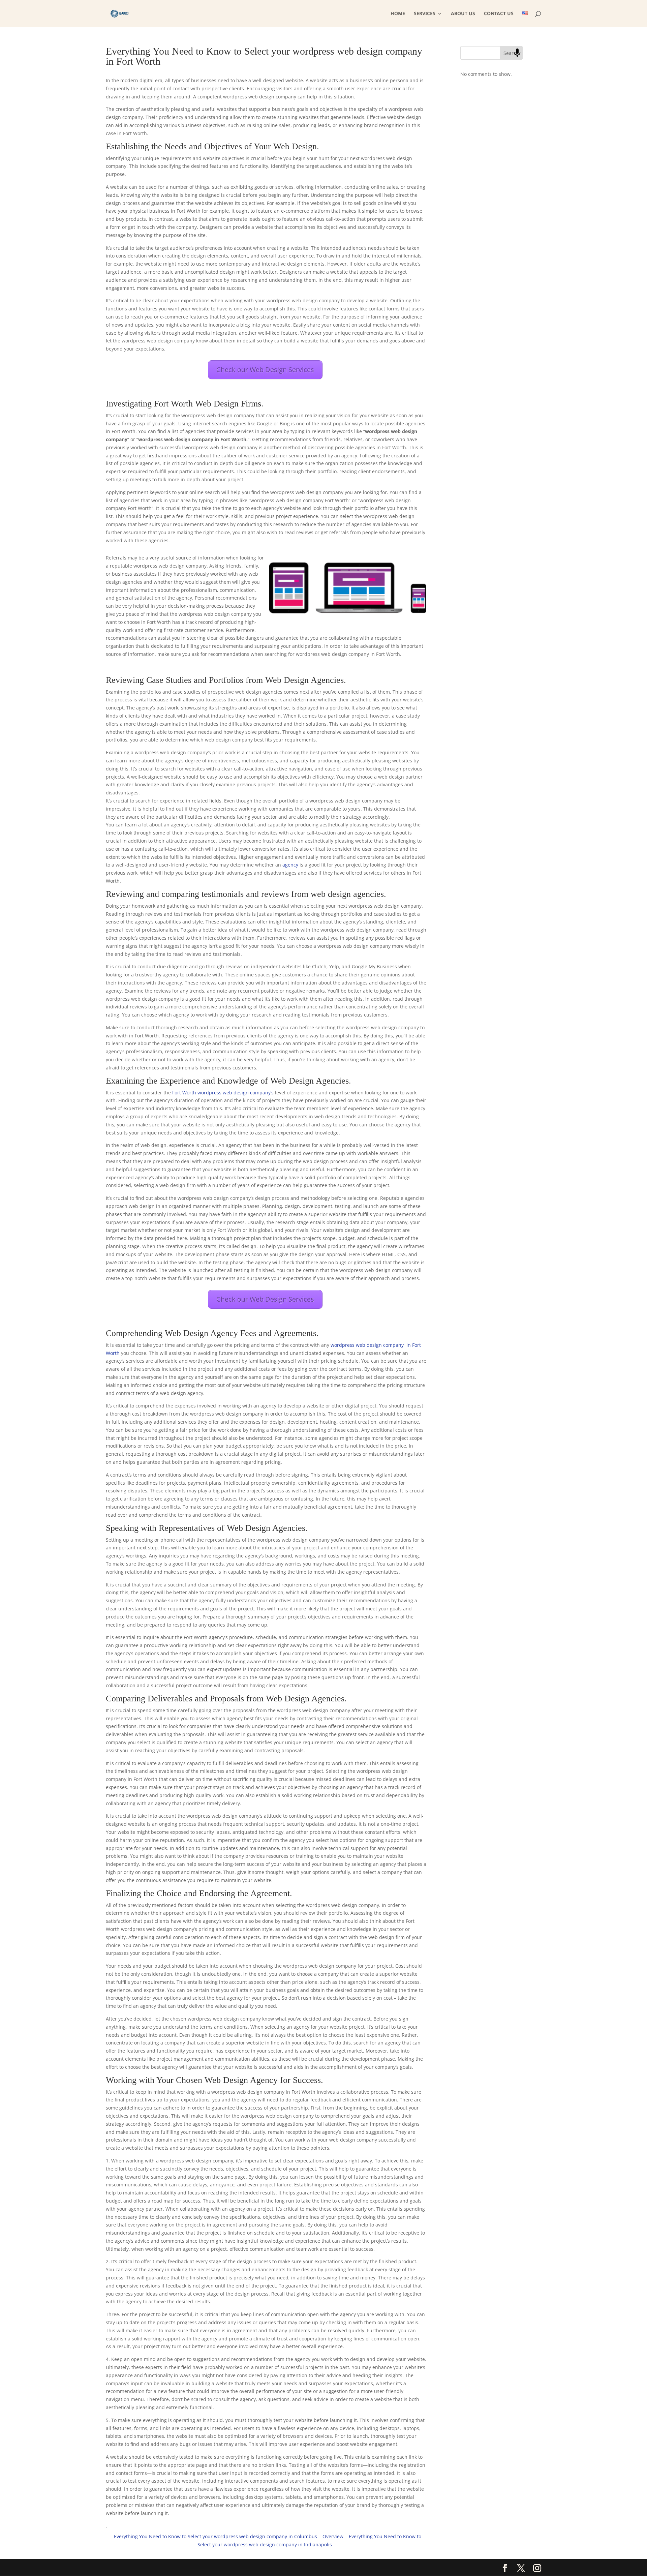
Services (425, 14)
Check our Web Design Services (265, 370)
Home (398, 14)
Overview (333, 2536)
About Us (463, 14)
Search (511, 53)
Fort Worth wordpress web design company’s (223, 1093)
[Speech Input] (517, 53)
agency (291, 865)
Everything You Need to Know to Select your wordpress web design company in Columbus (215, 2536)
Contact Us (499, 14)
